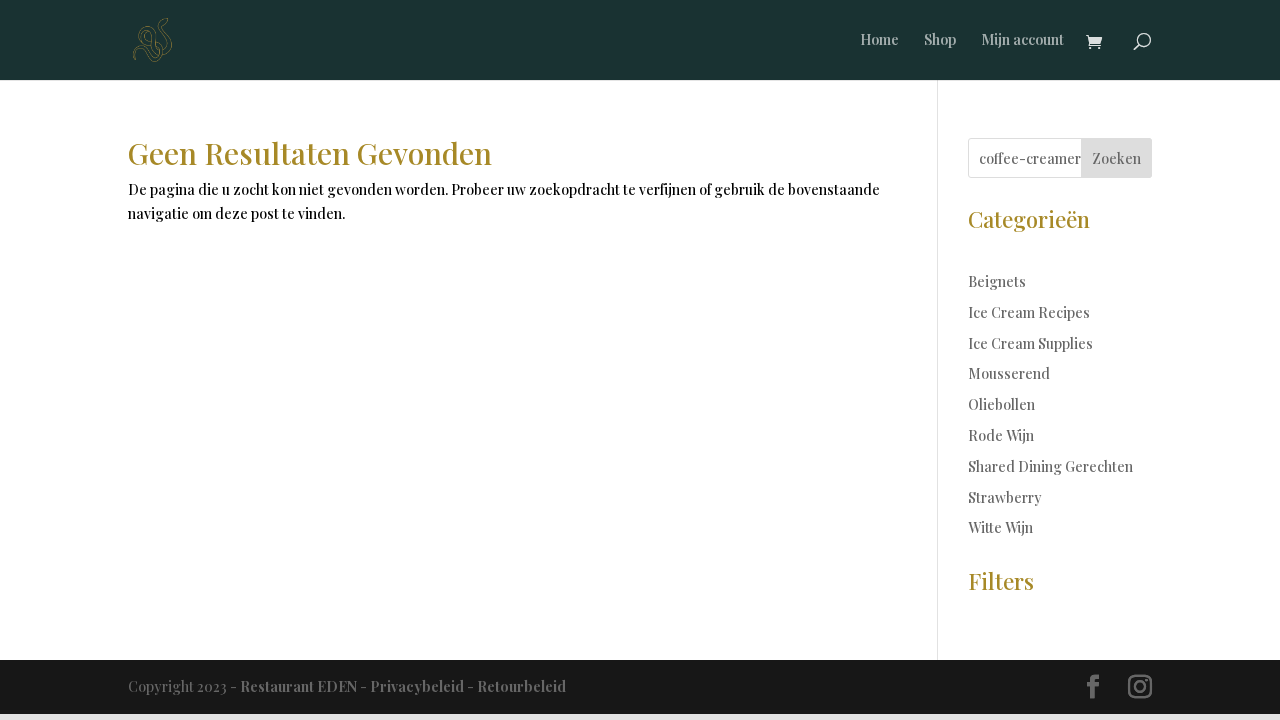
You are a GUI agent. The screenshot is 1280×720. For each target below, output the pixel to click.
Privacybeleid (417, 686)
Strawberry (1005, 497)
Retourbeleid (521, 686)
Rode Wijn (1001, 435)
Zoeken (1116, 158)
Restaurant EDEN (298, 686)
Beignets (997, 281)
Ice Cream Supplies (1030, 343)
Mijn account (1022, 41)
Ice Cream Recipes (1029, 312)
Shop (940, 41)
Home (879, 41)
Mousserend (1009, 373)
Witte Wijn (1000, 527)
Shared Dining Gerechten (1050, 466)
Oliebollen (1001, 404)
